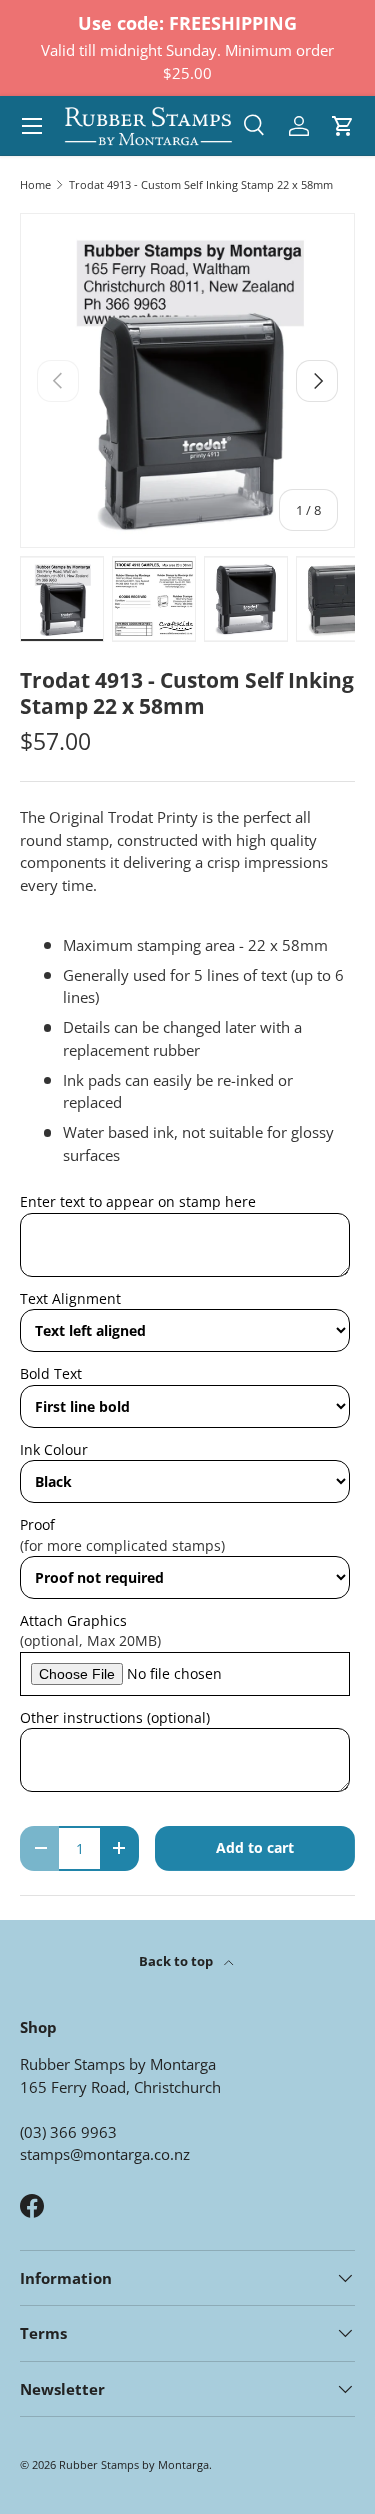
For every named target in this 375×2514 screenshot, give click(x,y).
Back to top (177, 1961)
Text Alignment (70, 1298)
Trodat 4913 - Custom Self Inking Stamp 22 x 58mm (201, 184)
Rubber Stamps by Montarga (134, 2464)
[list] (187, 380)
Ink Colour (54, 1449)
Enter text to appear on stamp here (138, 1201)
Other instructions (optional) (115, 1717)
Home (35, 184)
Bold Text (51, 1373)
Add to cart (255, 1847)
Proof (37, 1524)
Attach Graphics (73, 1620)
